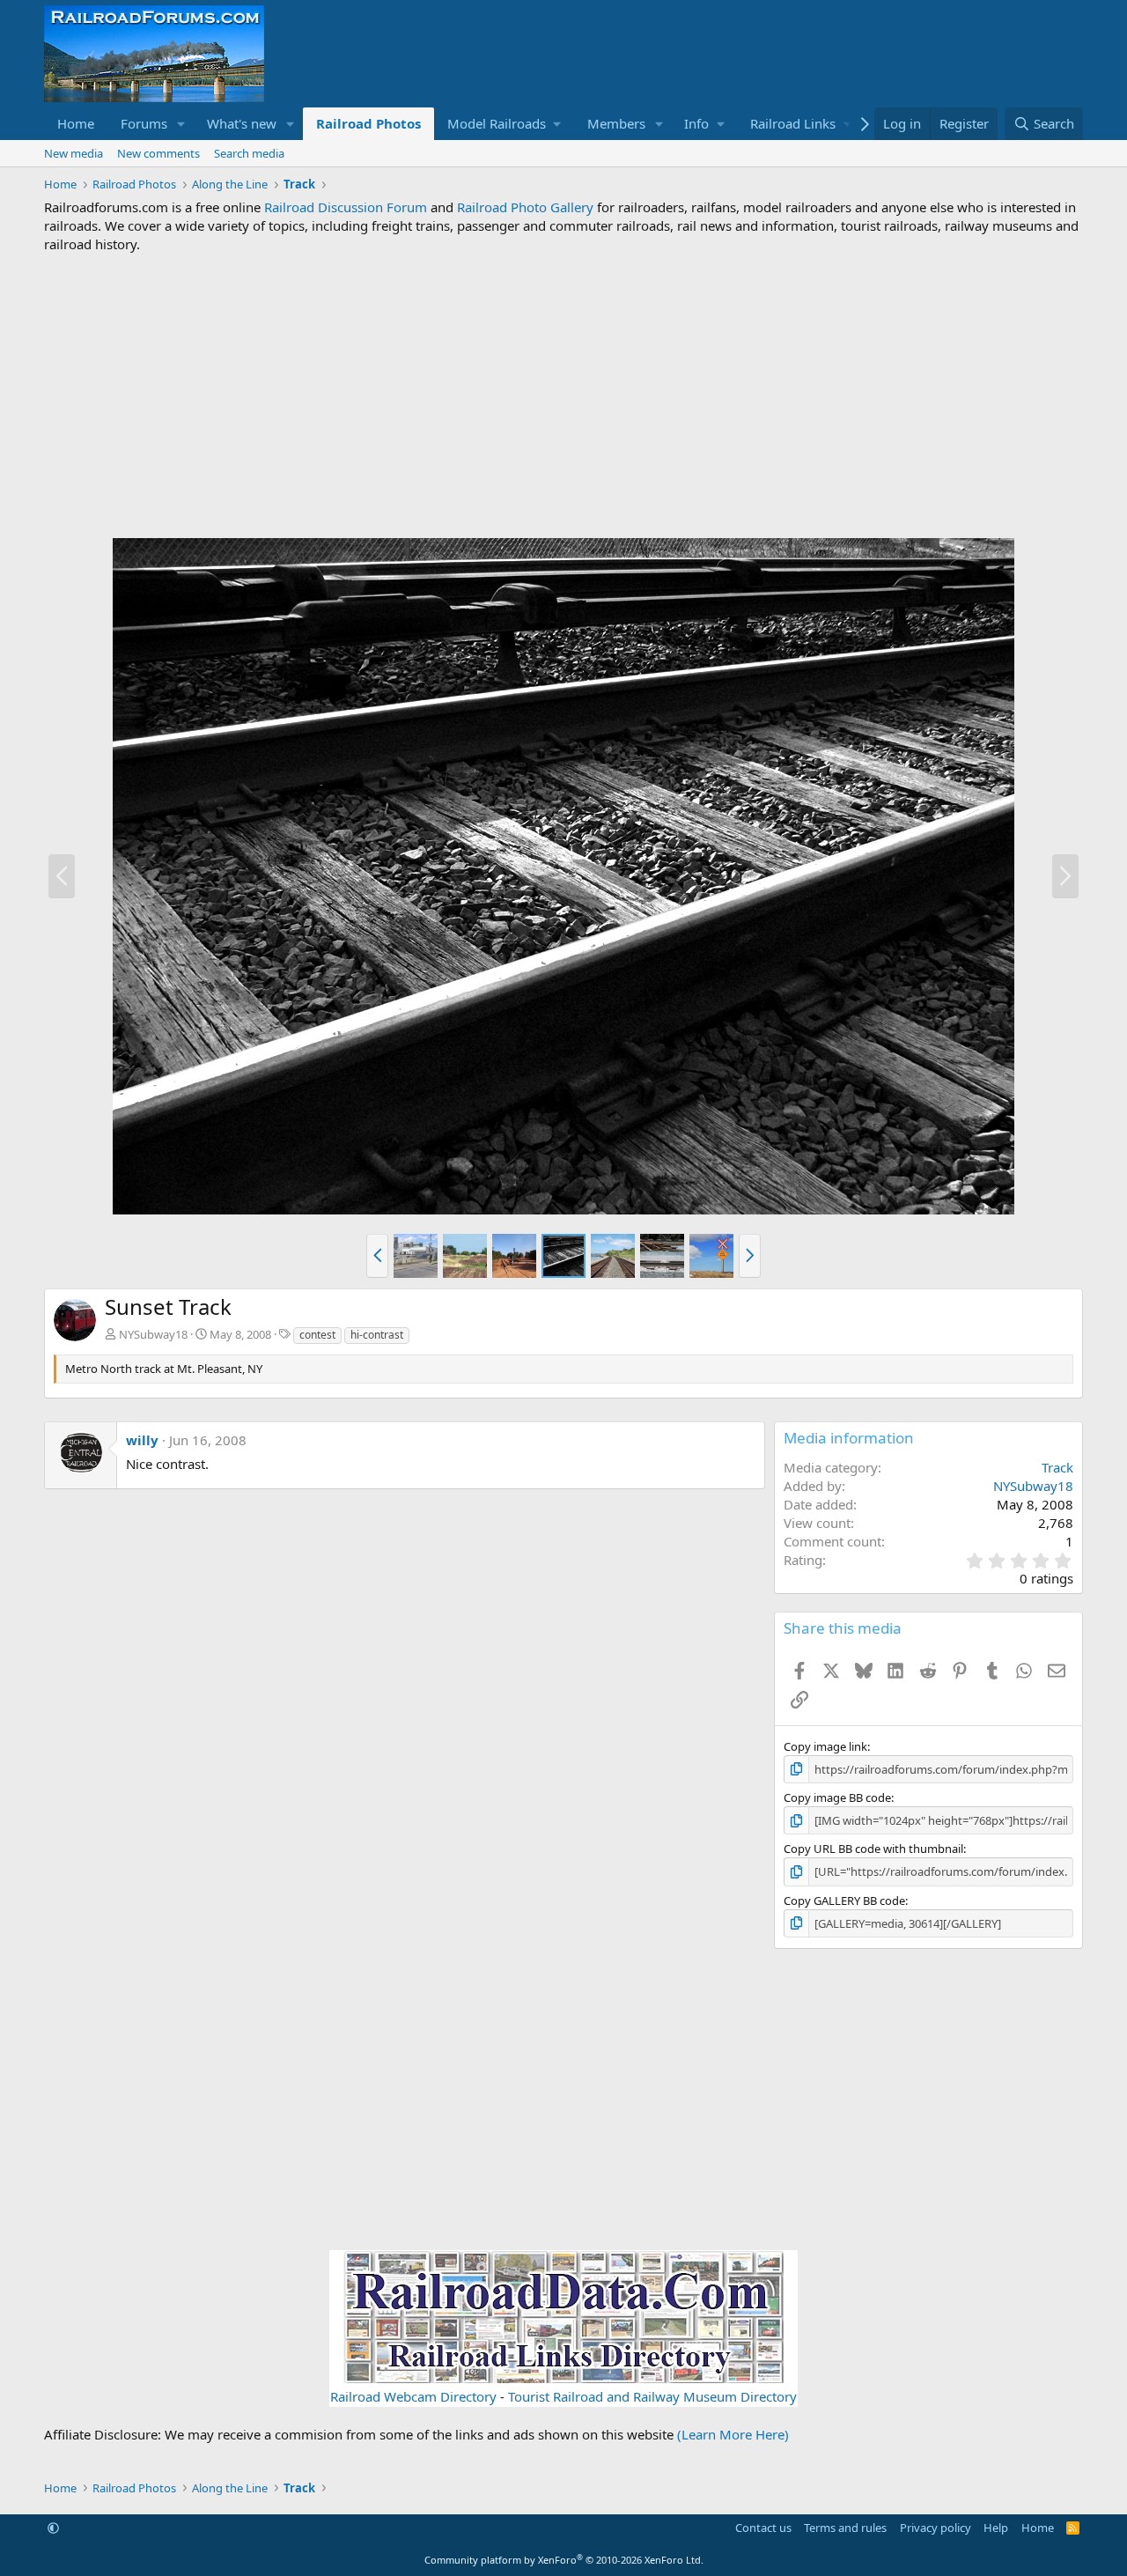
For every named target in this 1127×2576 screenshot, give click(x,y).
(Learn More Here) (733, 2434)
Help (996, 2528)
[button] (181, 124)
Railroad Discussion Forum (346, 207)
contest (317, 1335)
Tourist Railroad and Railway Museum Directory (652, 2396)
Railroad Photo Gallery (525, 207)
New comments (158, 153)
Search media (249, 153)
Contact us (763, 2528)
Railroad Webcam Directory (413, 2396)
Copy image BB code (837, 1797)
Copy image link (825, 1746)
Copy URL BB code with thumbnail (873, 1849)
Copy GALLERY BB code (844, 1901)
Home (76, 123)
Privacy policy (935, 2528)
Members (616, 123)
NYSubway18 (153, 1334)
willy (142, 1440)
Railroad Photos (368, 123)
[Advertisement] (563, 395)
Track (1057, 1467)
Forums (144, 123)
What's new (242, 123)
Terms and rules (845, 2528)
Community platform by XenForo (564, 2560)
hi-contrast (377, 1335)
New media (74, 153)
